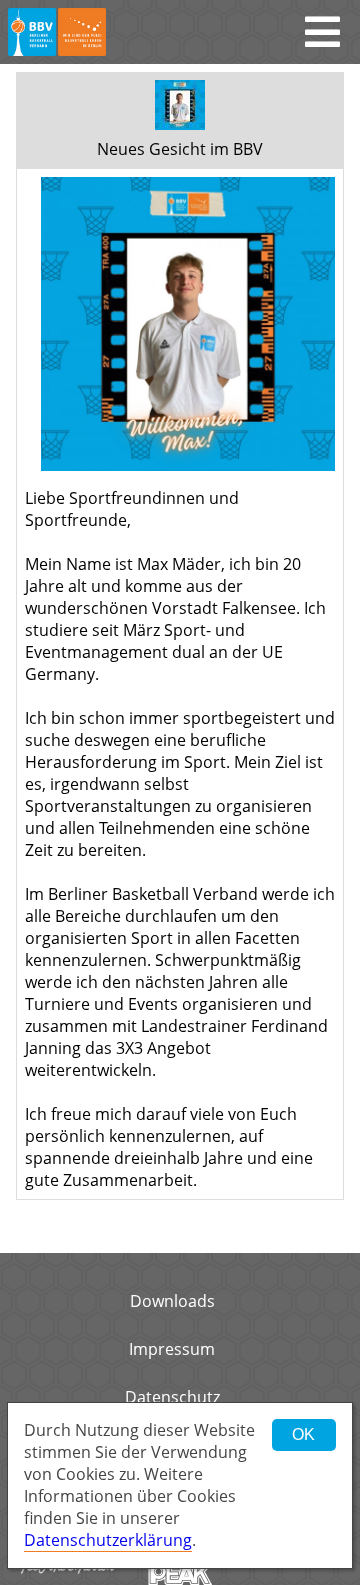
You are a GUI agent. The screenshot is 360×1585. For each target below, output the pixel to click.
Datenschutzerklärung (108, 1540)
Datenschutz (172, 1397)
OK (303, 1434)
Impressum (172, 1349)
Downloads (172, 1301)
